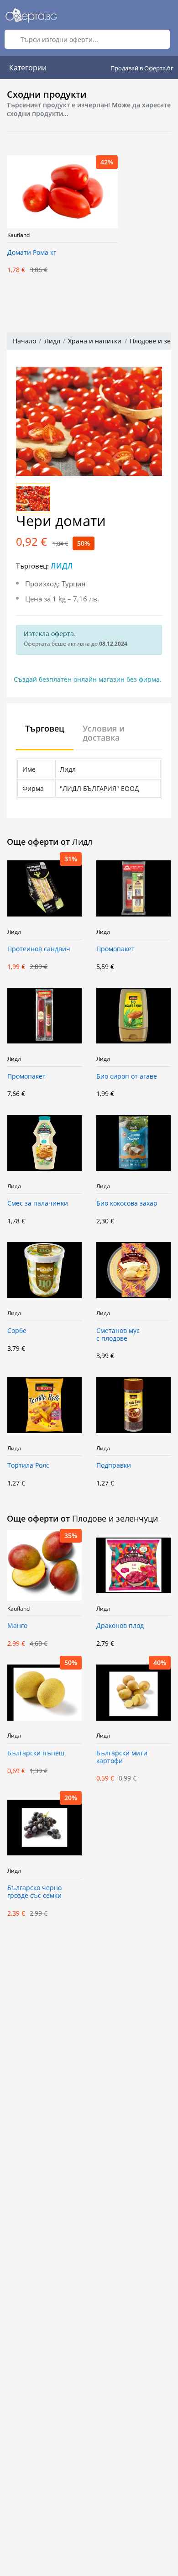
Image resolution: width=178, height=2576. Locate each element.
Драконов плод (120, 1626)
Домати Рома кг (32, 253)
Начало (24, 341)
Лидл (52, 341)
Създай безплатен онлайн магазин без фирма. (88, 679)
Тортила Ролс (28, 1466)
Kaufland (18, 235)
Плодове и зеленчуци (115, 1518)
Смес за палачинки (38, 1204)
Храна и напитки (95, 341)
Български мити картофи (122, 1757)
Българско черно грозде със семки (34, 1892)
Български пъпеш (36, 1753)
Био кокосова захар (127, 1204)
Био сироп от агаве (127, 1077)
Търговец (45, 728)
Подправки (114, 1466)
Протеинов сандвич (39, 949)
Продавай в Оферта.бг (142, 68)
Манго (17, 1626)
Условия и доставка (104, 733)
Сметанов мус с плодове (118, 1335)
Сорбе (17, 1331)
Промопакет (115, 949)
